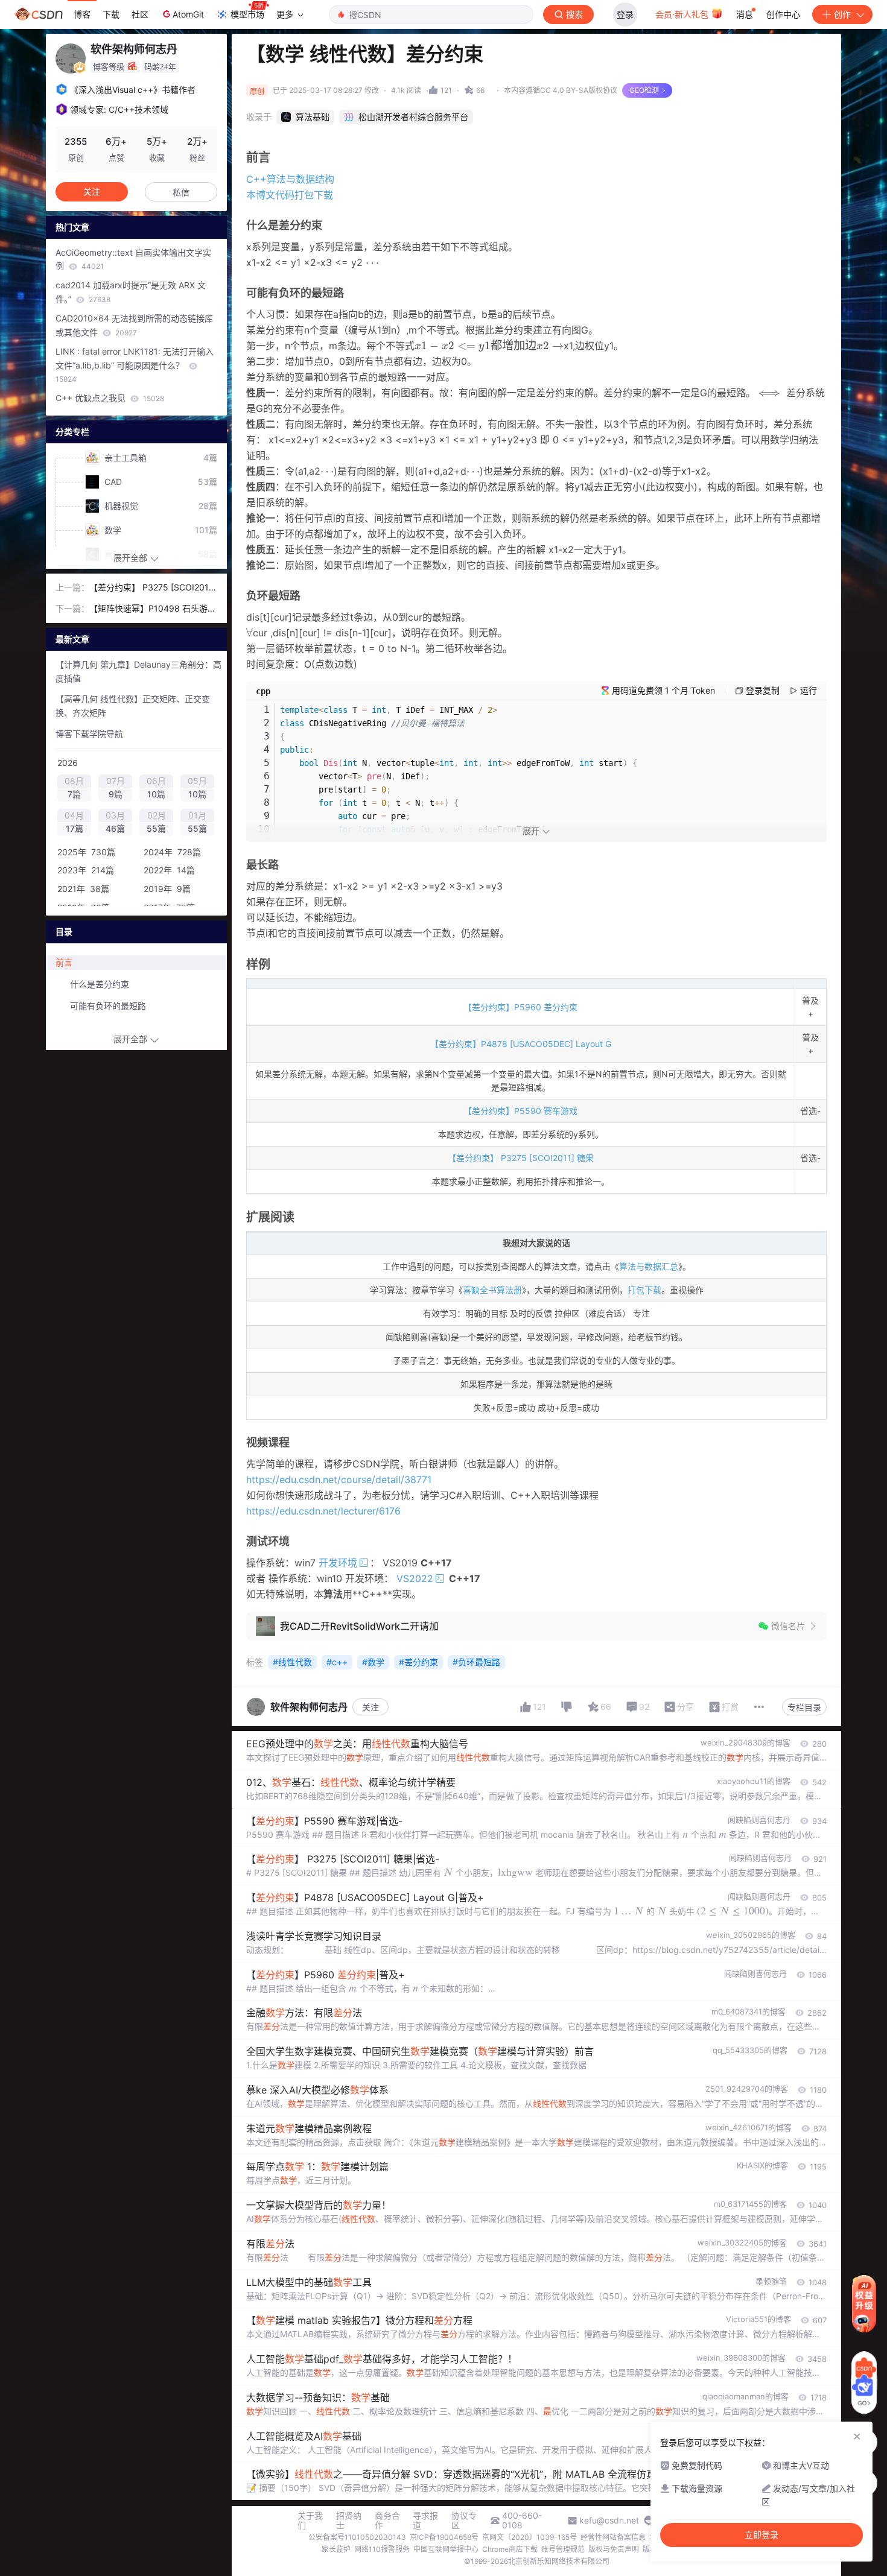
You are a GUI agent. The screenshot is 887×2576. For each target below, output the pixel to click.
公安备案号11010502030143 (357, 2537)
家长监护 (336, 2549)
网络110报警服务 (382, 2549)
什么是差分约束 (100, 984)
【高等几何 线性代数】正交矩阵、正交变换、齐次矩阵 (133, 706)
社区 (140, 14)
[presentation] (685, 1834)
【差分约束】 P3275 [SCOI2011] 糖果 (521, 1158)
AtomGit (188, 14)
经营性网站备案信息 (613, 2537)
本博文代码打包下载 (290, 195)
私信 (181, 192)
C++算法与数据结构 (290, 179)
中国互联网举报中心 (446, 2549)
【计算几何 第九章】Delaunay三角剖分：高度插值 (138, 671)
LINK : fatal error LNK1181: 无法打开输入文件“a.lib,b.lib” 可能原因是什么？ (135, 365)
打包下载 (644, 1290)
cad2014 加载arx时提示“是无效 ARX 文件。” (131, 292)
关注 (370, 1707)
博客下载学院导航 (89, 734)
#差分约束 (418, 1662)
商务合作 (387, 2521)
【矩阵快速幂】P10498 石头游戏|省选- (148, 609)
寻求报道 (425, 2521)
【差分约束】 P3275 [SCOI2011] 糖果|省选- (153, 588)
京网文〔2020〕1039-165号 (529, 2537)
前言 (64, 962)
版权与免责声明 (614, 2549)
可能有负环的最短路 (108, 1006)
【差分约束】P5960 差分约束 (520, 1007)
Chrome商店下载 (510, 2549)
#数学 (373, 1662)
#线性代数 (292, 1662)
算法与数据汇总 (649, 1266)
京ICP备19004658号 (444, 2537)
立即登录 (761, 2535)
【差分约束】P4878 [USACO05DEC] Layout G (521, 1044)
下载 (111, 14)
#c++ (337, 1662)
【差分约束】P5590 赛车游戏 (520, 1111)
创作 (842, 14)
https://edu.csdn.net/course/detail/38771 (339, 1479)
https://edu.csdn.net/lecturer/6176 (323, 1511)
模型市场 (247, 14)
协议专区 (464, 2521)
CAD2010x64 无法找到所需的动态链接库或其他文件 (134, 325)
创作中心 (783, 14)
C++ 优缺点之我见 (110, 398)
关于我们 (310, 2521)
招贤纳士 (349, 2521)
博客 (82, 14)
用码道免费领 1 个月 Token (663, 690)
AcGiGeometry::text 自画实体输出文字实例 (133, 259)
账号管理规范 (563, 2549)
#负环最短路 (476, 1662)
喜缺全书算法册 (492, 1290)
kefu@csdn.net (609, 2521)
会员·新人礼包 (683, 14)
